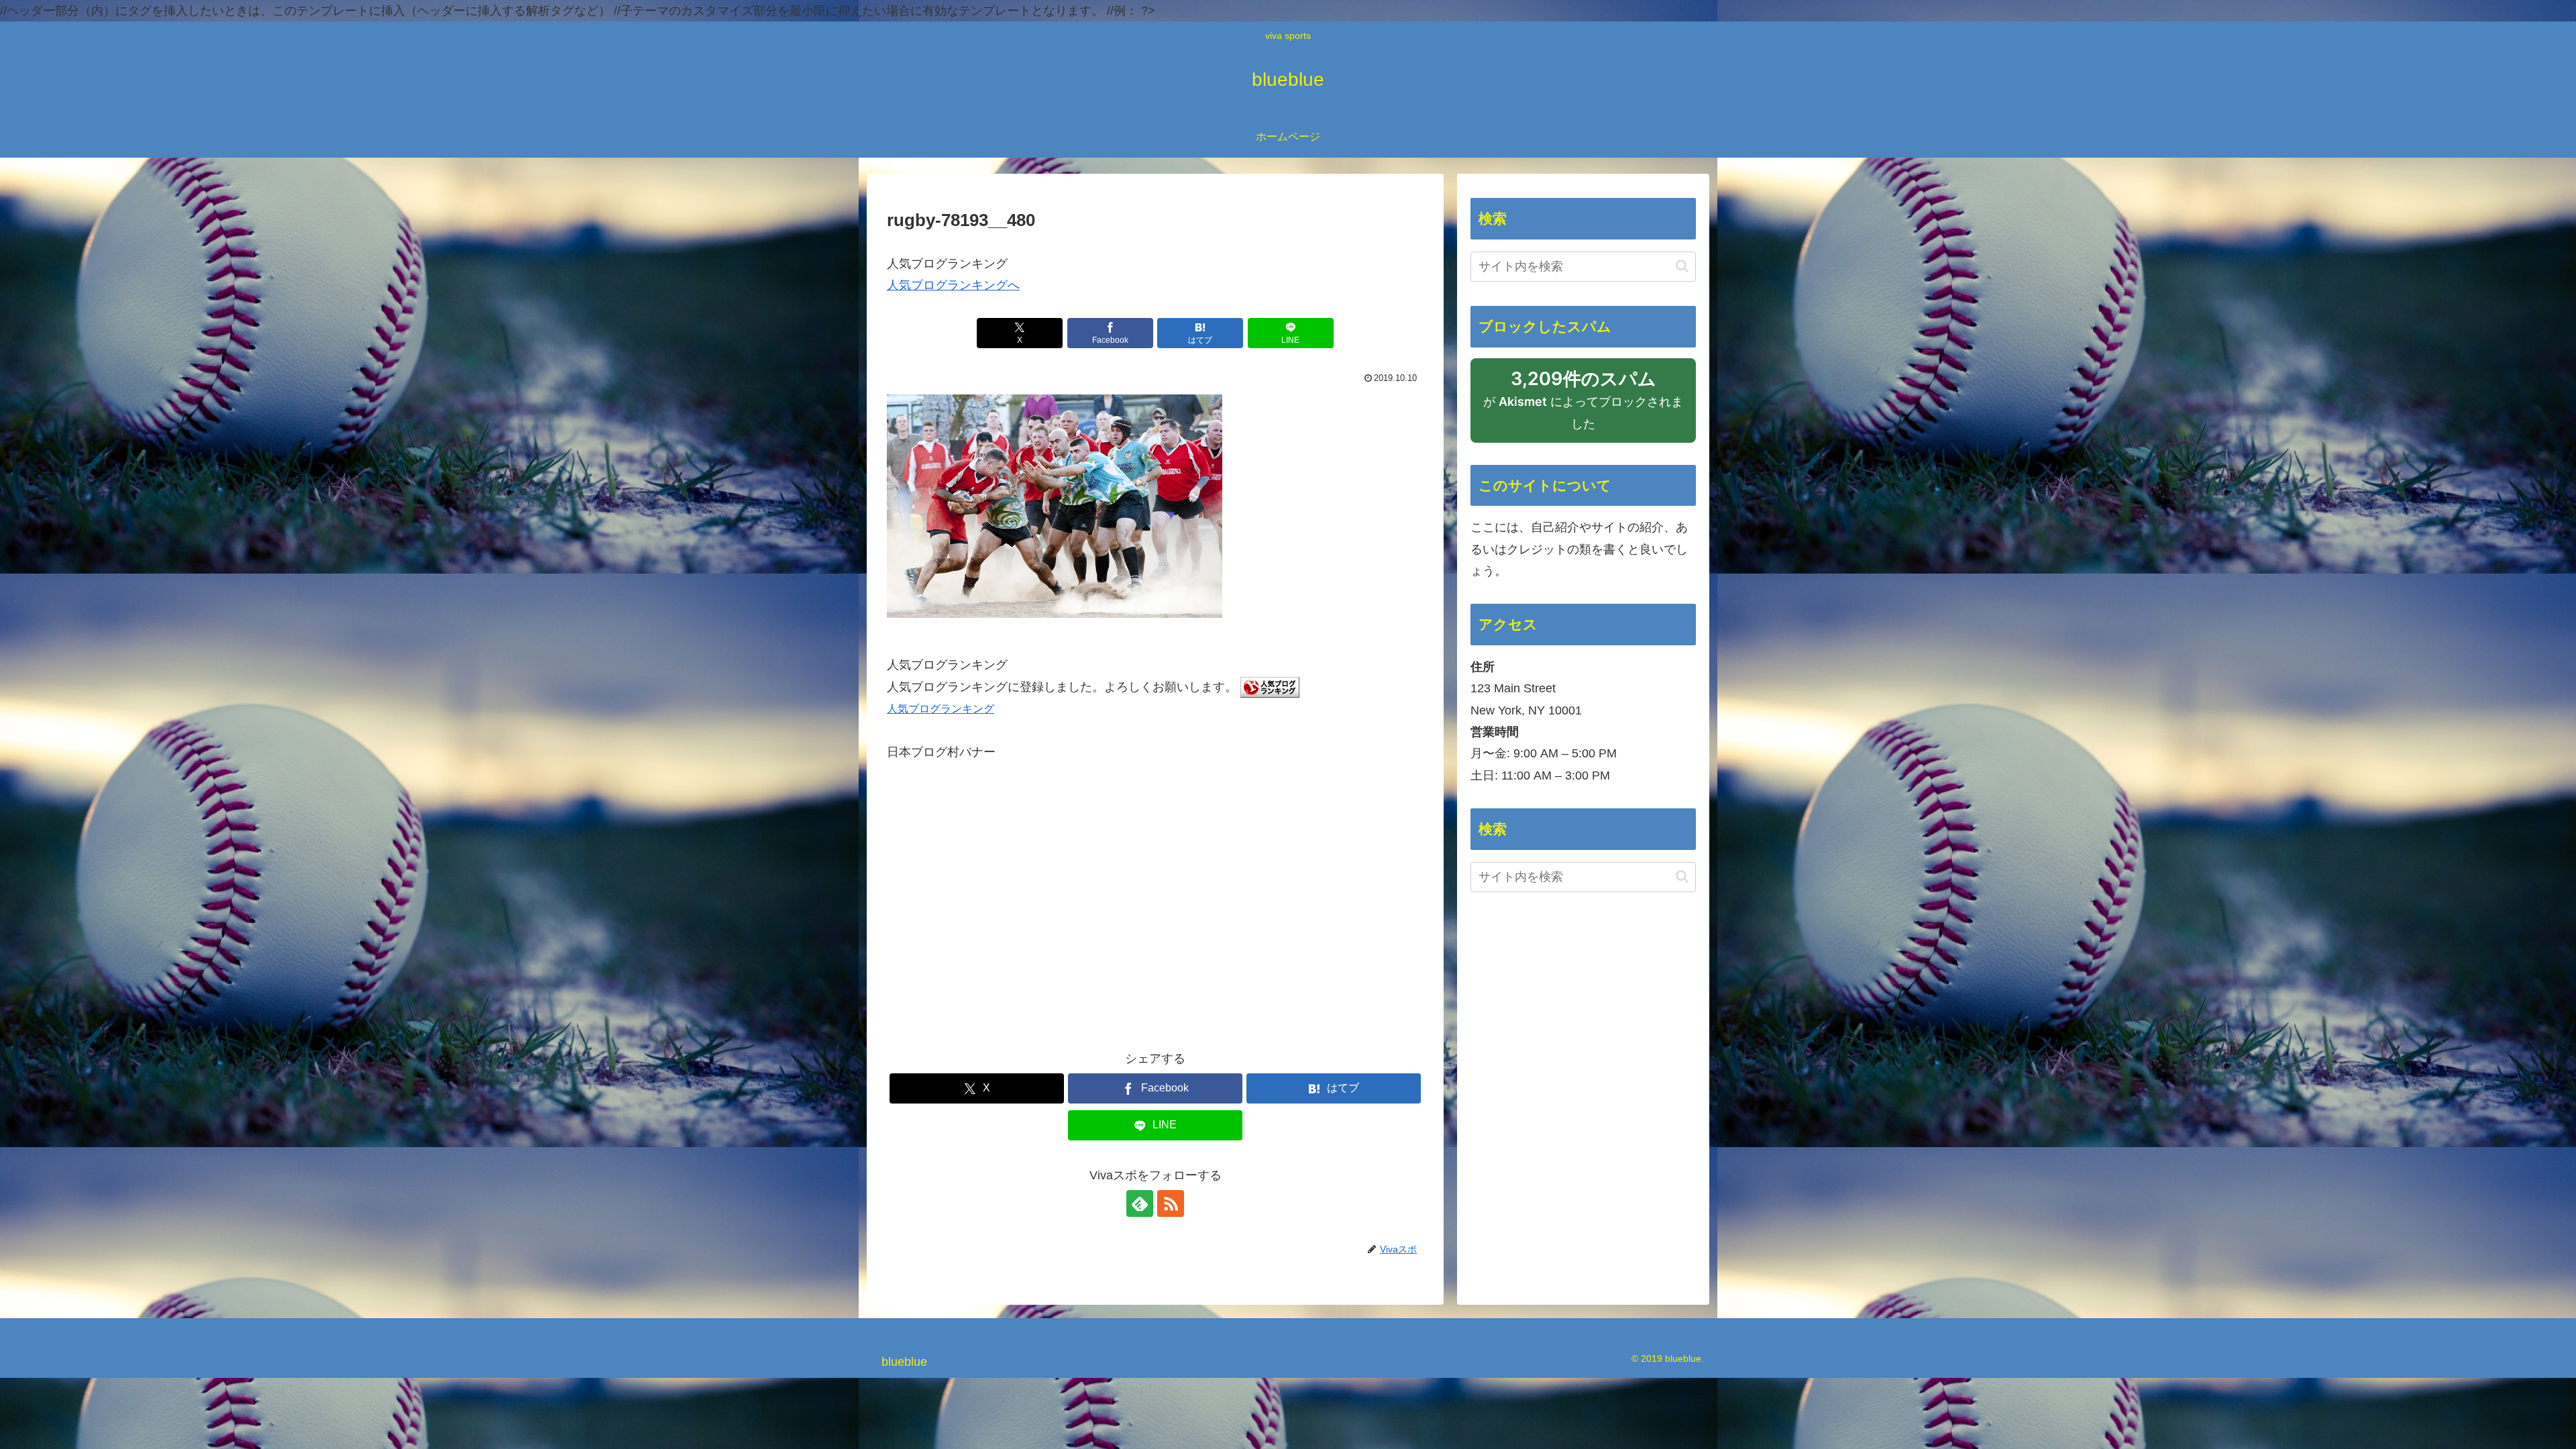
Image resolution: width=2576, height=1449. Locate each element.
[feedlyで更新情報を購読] (1140, 1203)
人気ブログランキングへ (953, 285)
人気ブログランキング (941, 708)
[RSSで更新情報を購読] (1171, 1203)
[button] (1682, 266)
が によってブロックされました (1583, 406)
